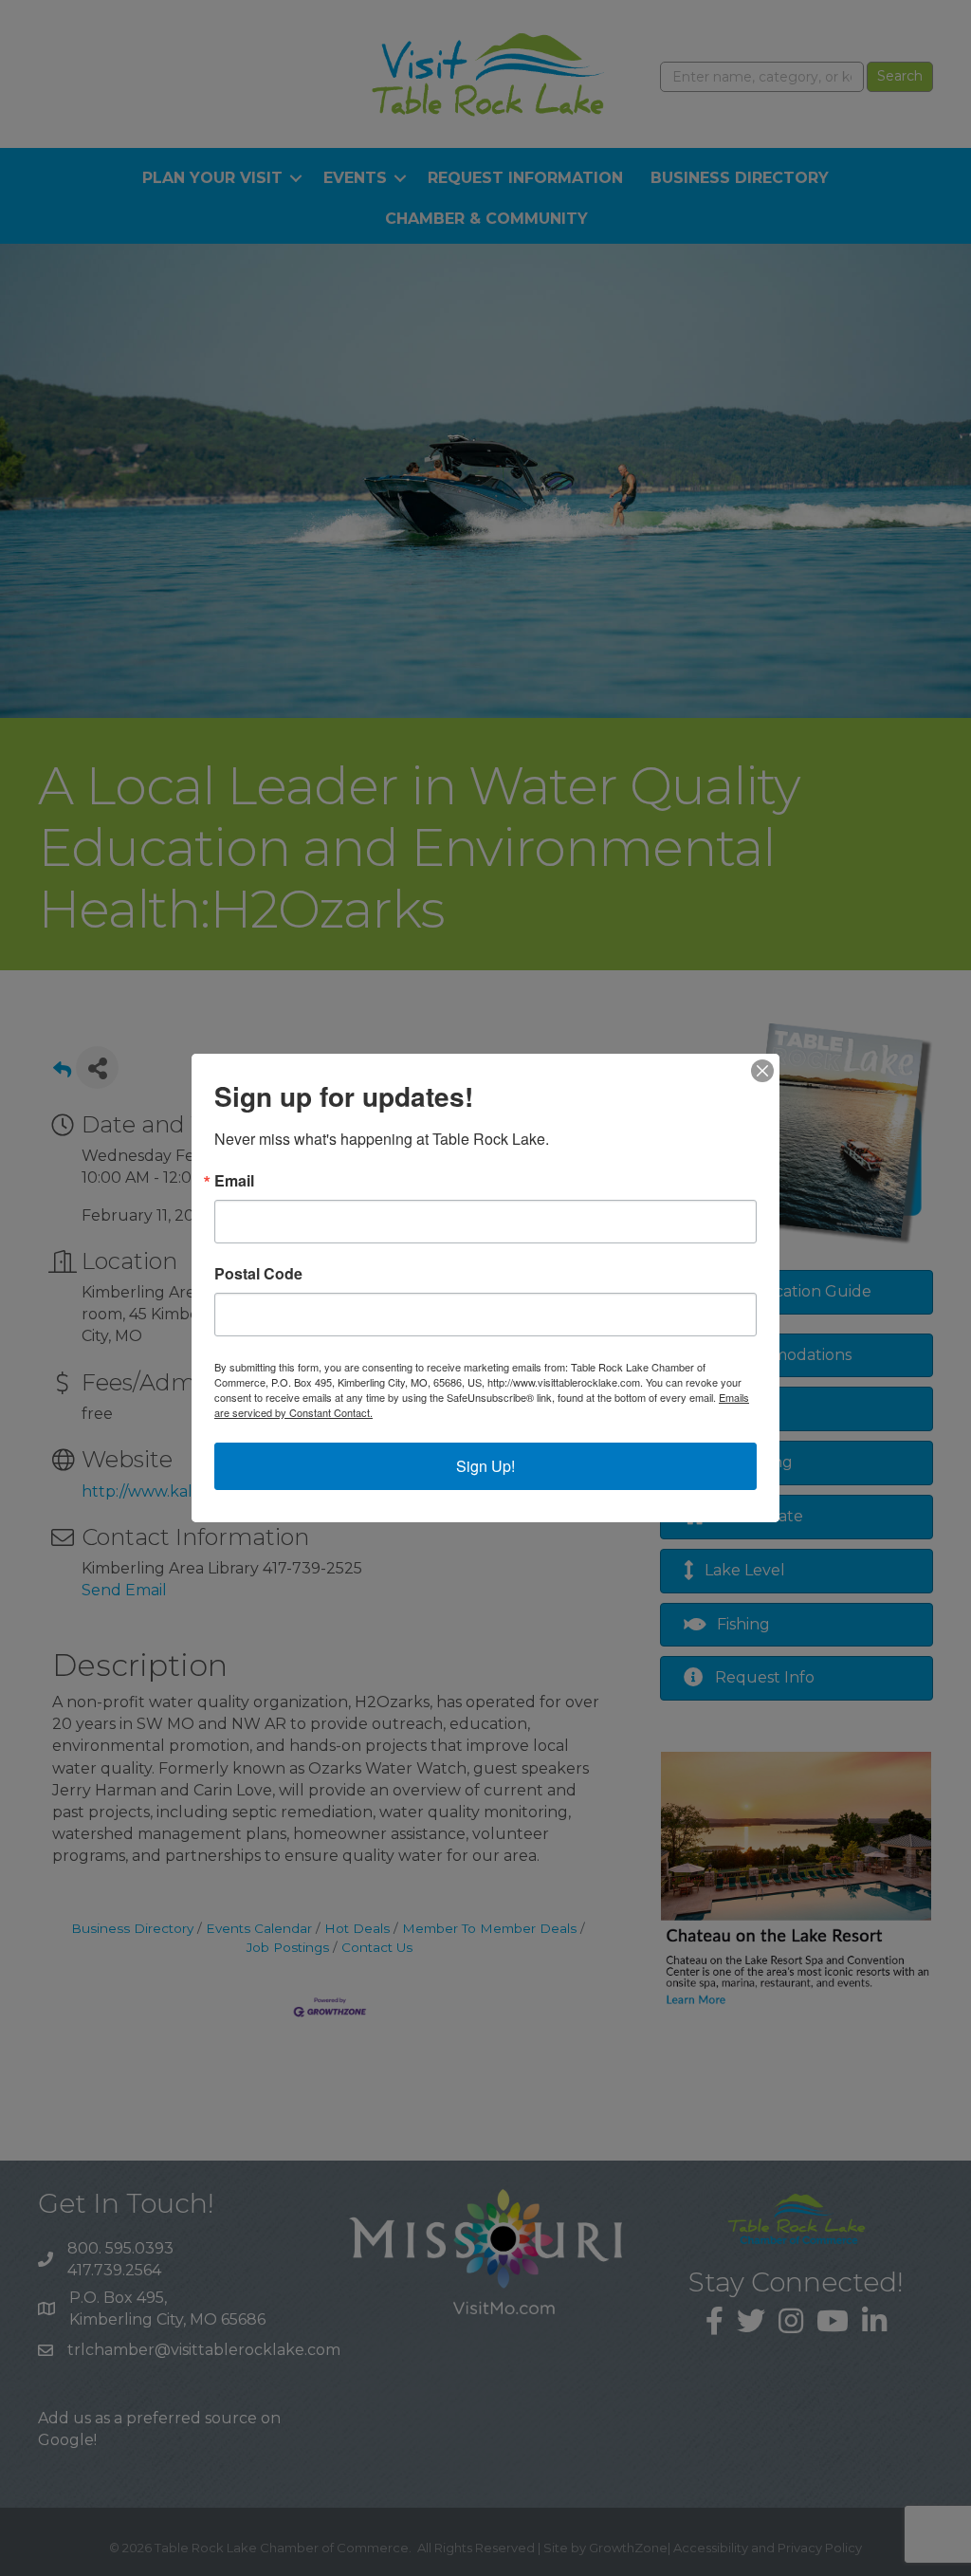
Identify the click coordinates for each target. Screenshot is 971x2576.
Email (234, 1181)
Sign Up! (485, 1466)
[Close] (762, 1071)
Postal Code (258, 1274)
